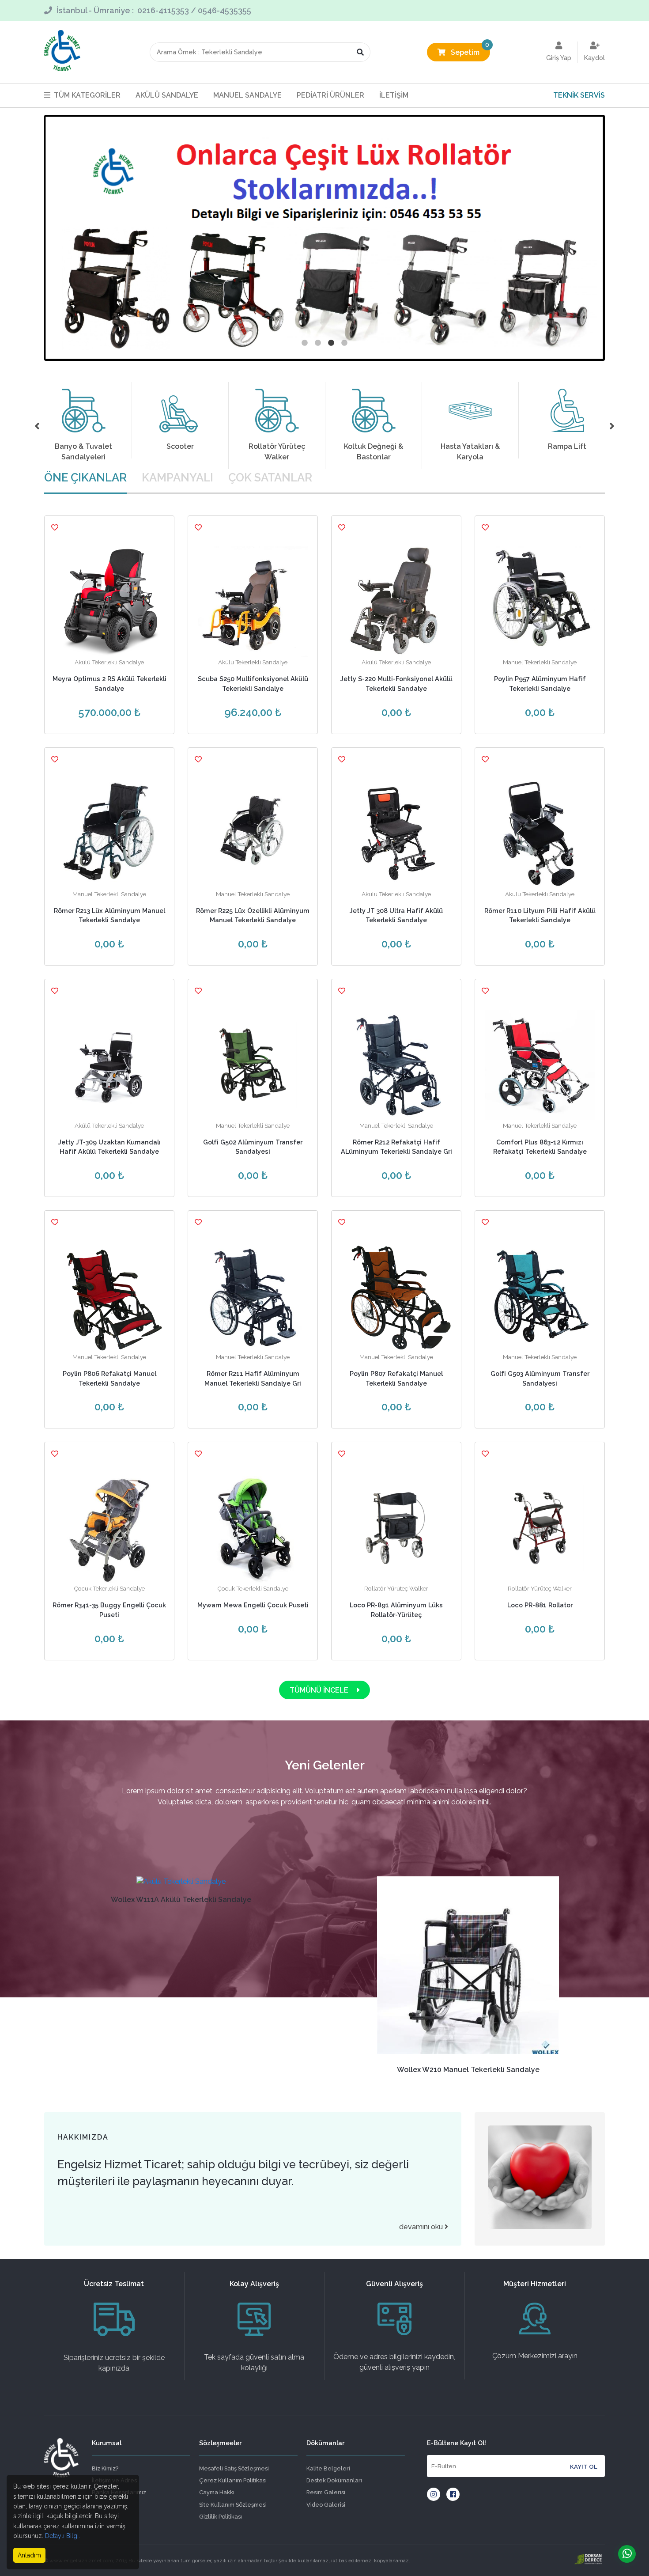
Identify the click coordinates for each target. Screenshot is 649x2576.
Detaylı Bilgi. (62, 2536)
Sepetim (470, 50)
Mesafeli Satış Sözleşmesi (234, 2468)
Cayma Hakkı (217, 2492)
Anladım (29, 2555)
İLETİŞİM (394, 95)
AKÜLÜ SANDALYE (167, 95)
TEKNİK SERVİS (579, 95)
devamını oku (422, 2227)
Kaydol (594, 58)
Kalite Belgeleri (328, 2468)
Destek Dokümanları (334, 2480)
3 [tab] (331, 343)
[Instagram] (434, 2494)
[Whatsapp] (627, 2554)
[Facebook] (453, 2494)
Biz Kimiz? (105, 2468)
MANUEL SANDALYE (247, 95)
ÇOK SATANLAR (270, 477)
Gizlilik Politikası (221, 2517)
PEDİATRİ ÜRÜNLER (330, 95)
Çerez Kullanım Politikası (233, 2480)
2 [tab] (318, 343)
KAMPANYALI (177, 477)
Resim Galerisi (326, 2492)
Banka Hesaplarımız (119, 2492)
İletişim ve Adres (114, 2480)
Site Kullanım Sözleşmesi (233, 2505)
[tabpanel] (324, 238)
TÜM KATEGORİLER (87, 95)
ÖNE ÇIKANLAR (85, 477)
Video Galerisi (326, 2505)
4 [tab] (344, 343)
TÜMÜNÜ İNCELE (320, 1690)
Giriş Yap (559, 58)
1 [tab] (305, 343)
